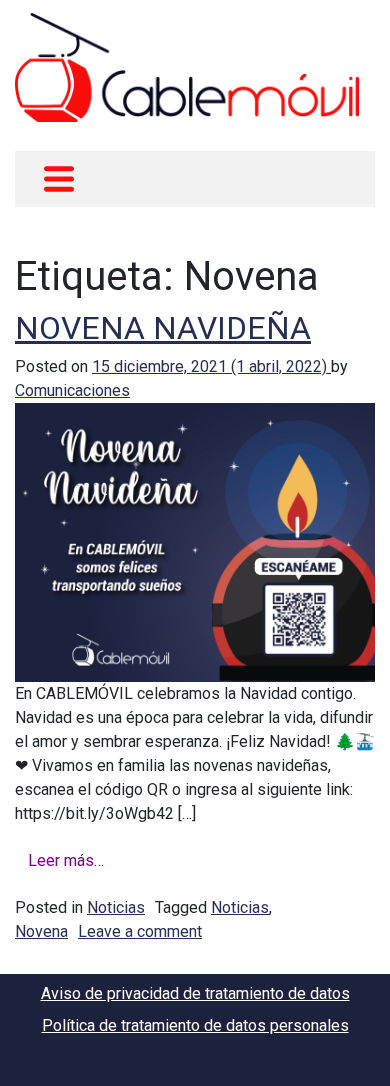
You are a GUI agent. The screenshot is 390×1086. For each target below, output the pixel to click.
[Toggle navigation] (59, 179)
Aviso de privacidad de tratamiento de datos (195, 993)
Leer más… (66, 860)
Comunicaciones (72, 390)
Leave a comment (140, 931)
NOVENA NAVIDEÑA (163, 328)
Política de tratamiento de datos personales (195, 1025)
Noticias (116, 907)
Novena (41, 931)
